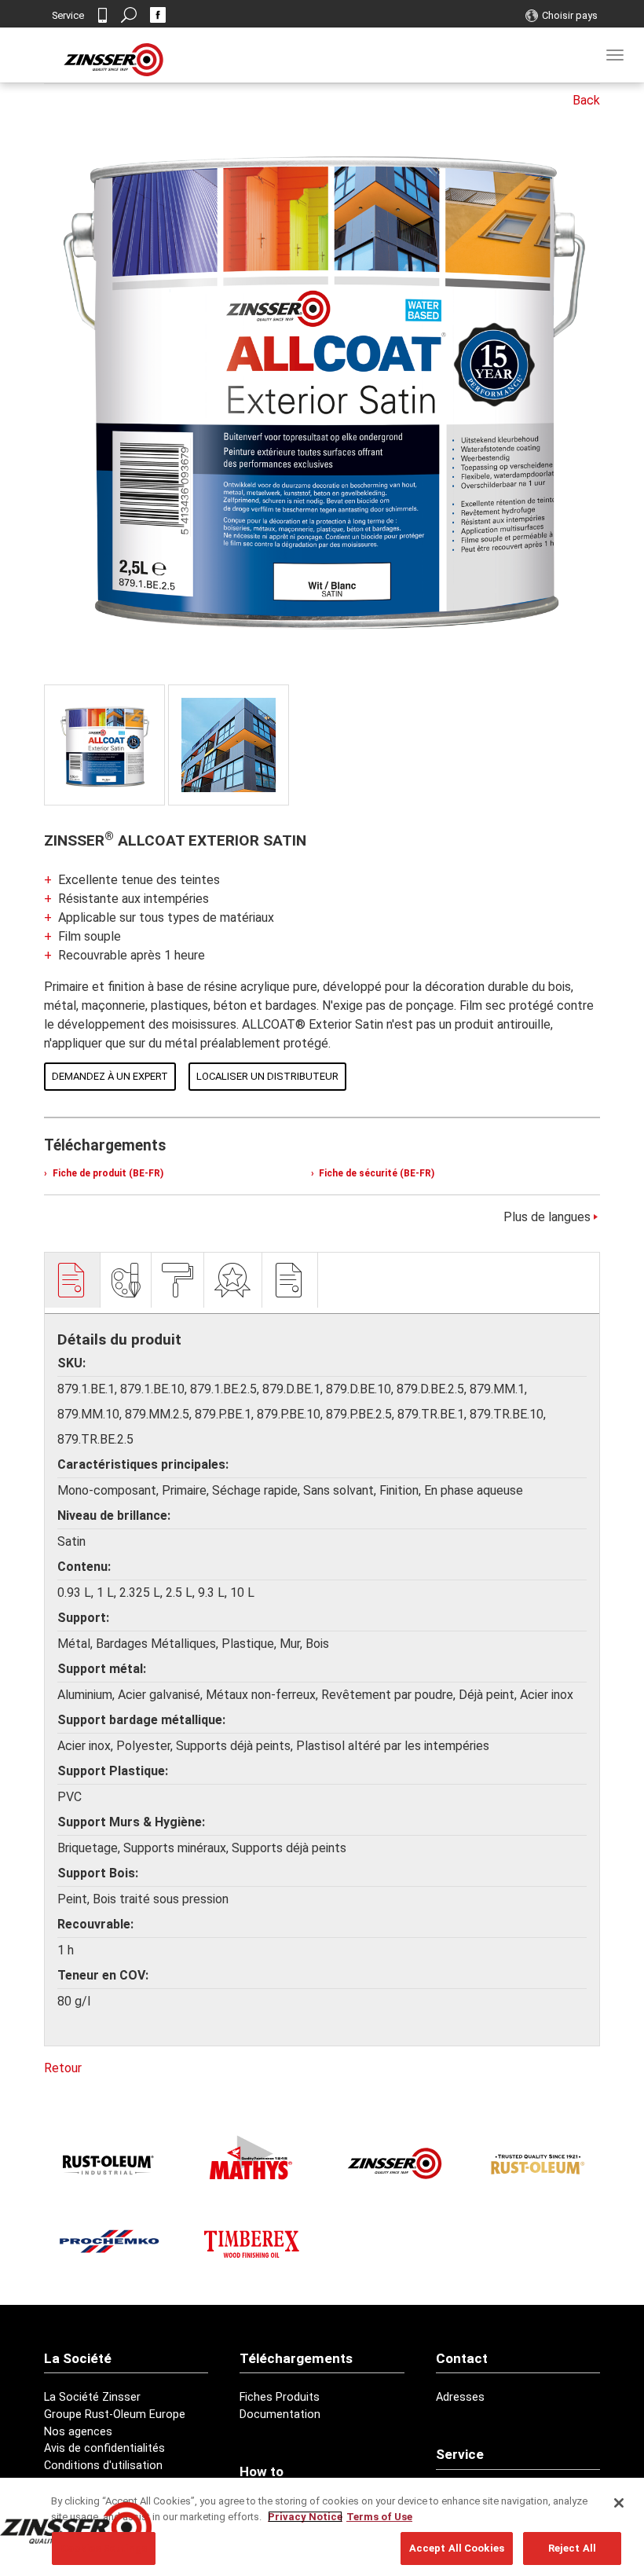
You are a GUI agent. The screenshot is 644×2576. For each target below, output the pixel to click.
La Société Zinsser (92, 2397)
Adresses (460, 2397)
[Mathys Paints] (251, 2158)
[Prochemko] (109, 2241)
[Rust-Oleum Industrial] (109, 2164)
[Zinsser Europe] (393, 2164)
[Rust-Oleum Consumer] (535, 2164)
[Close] (619, 2503)
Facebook (158, 15)
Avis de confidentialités (104, 2448)
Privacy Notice (305, 2517)
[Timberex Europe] (251, 2241)
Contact (102, 15)
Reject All (572, 2548)
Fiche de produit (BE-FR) (107, 1173)
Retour (63, 2068)
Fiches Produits (280, 2397)
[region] (322, 2527)
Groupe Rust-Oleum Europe (115, 2415)
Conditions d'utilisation (103, 2466)
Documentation (280, 2415)
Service (68, 15)
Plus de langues (547, 1217)
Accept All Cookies (457, 2548)
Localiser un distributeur (267, 1076)
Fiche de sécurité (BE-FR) (375, 1173)
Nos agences (78, 2432)
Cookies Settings (104, 2548)
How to (262, 2471)
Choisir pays (570, 15)
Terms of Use (379, 2517)
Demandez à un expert (110, 1076)
